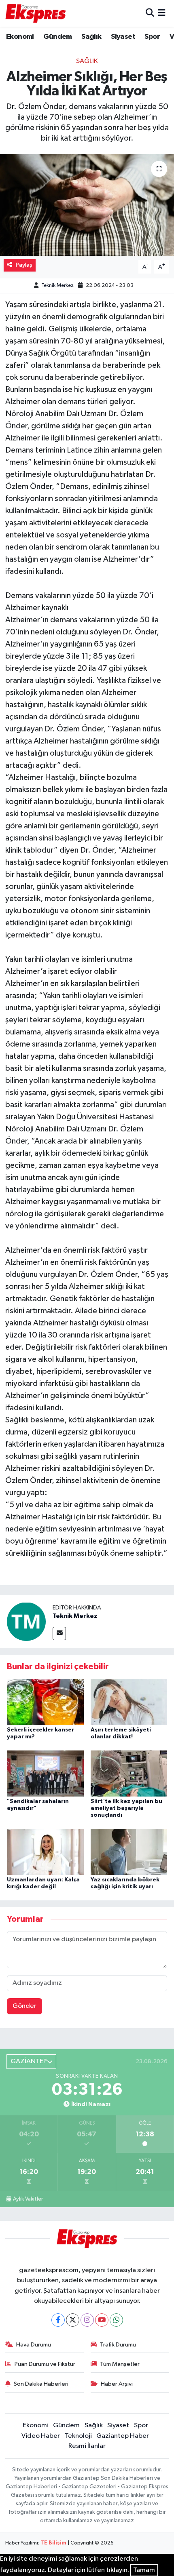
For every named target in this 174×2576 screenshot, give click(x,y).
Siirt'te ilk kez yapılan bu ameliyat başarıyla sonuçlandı (126, 1808)
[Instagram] (87, 2320)
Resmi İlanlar (87, 2446)
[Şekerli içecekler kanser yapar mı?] (45, 1702)
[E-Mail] (59, 1633)
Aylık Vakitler (28, 2199)
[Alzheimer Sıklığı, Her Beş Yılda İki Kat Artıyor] (87, 205)
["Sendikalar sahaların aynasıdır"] (45, 1773)
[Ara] (150, 13)
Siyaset (123, 37)
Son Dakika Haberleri (41, 2384)
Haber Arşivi (117, 2384)
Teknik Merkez (57, 285)
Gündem (57, 37)
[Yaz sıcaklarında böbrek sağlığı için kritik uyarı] (129, 1852)
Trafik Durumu (118, 2345)
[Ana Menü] (162, 13)
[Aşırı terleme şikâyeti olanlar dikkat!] (129, 1702)
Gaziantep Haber (123, 2436)
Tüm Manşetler (120, 2364)
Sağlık (91, 37)
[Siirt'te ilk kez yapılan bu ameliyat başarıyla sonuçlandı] (129, 1773)
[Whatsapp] (116, 2320)
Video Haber (41, 2436)
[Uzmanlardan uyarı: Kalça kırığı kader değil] (45, 1852)
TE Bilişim (53, 2543)
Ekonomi (20, 37)
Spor (152, 37)
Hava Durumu (34, 2345)
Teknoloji (78, 2436)
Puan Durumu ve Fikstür (45, 2364)
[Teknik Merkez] (26, 1621)
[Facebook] (58, 2320)
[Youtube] (102, 2320)
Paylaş (24, 265)
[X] (73, 2320)
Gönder (24, 2006)
